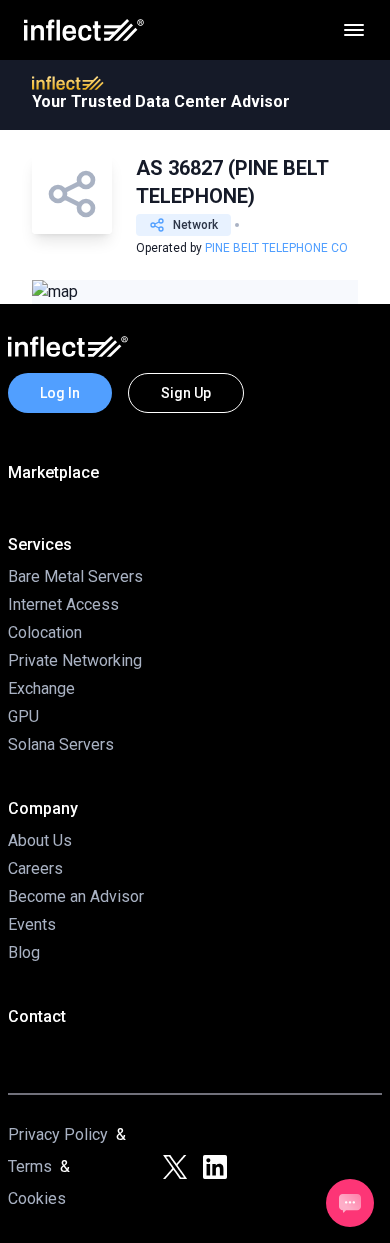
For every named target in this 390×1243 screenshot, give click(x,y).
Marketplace (53, 472)
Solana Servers (61, 744)
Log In (60, 393)
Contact (37, 1016)
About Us (40, 840)
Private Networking (75, 660)
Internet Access (63, 604)
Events (32, 924)
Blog (24, 952)
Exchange (41, 688)
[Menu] (354, 30)
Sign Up (186, 393)
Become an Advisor (76, 896)
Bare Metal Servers (75, 576)
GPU (23, 716)
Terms (30, 1166)
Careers (35, 868)
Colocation (45, 632)
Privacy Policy (58, 1134)
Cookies (37, 1198)
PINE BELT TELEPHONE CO (276, 248)
